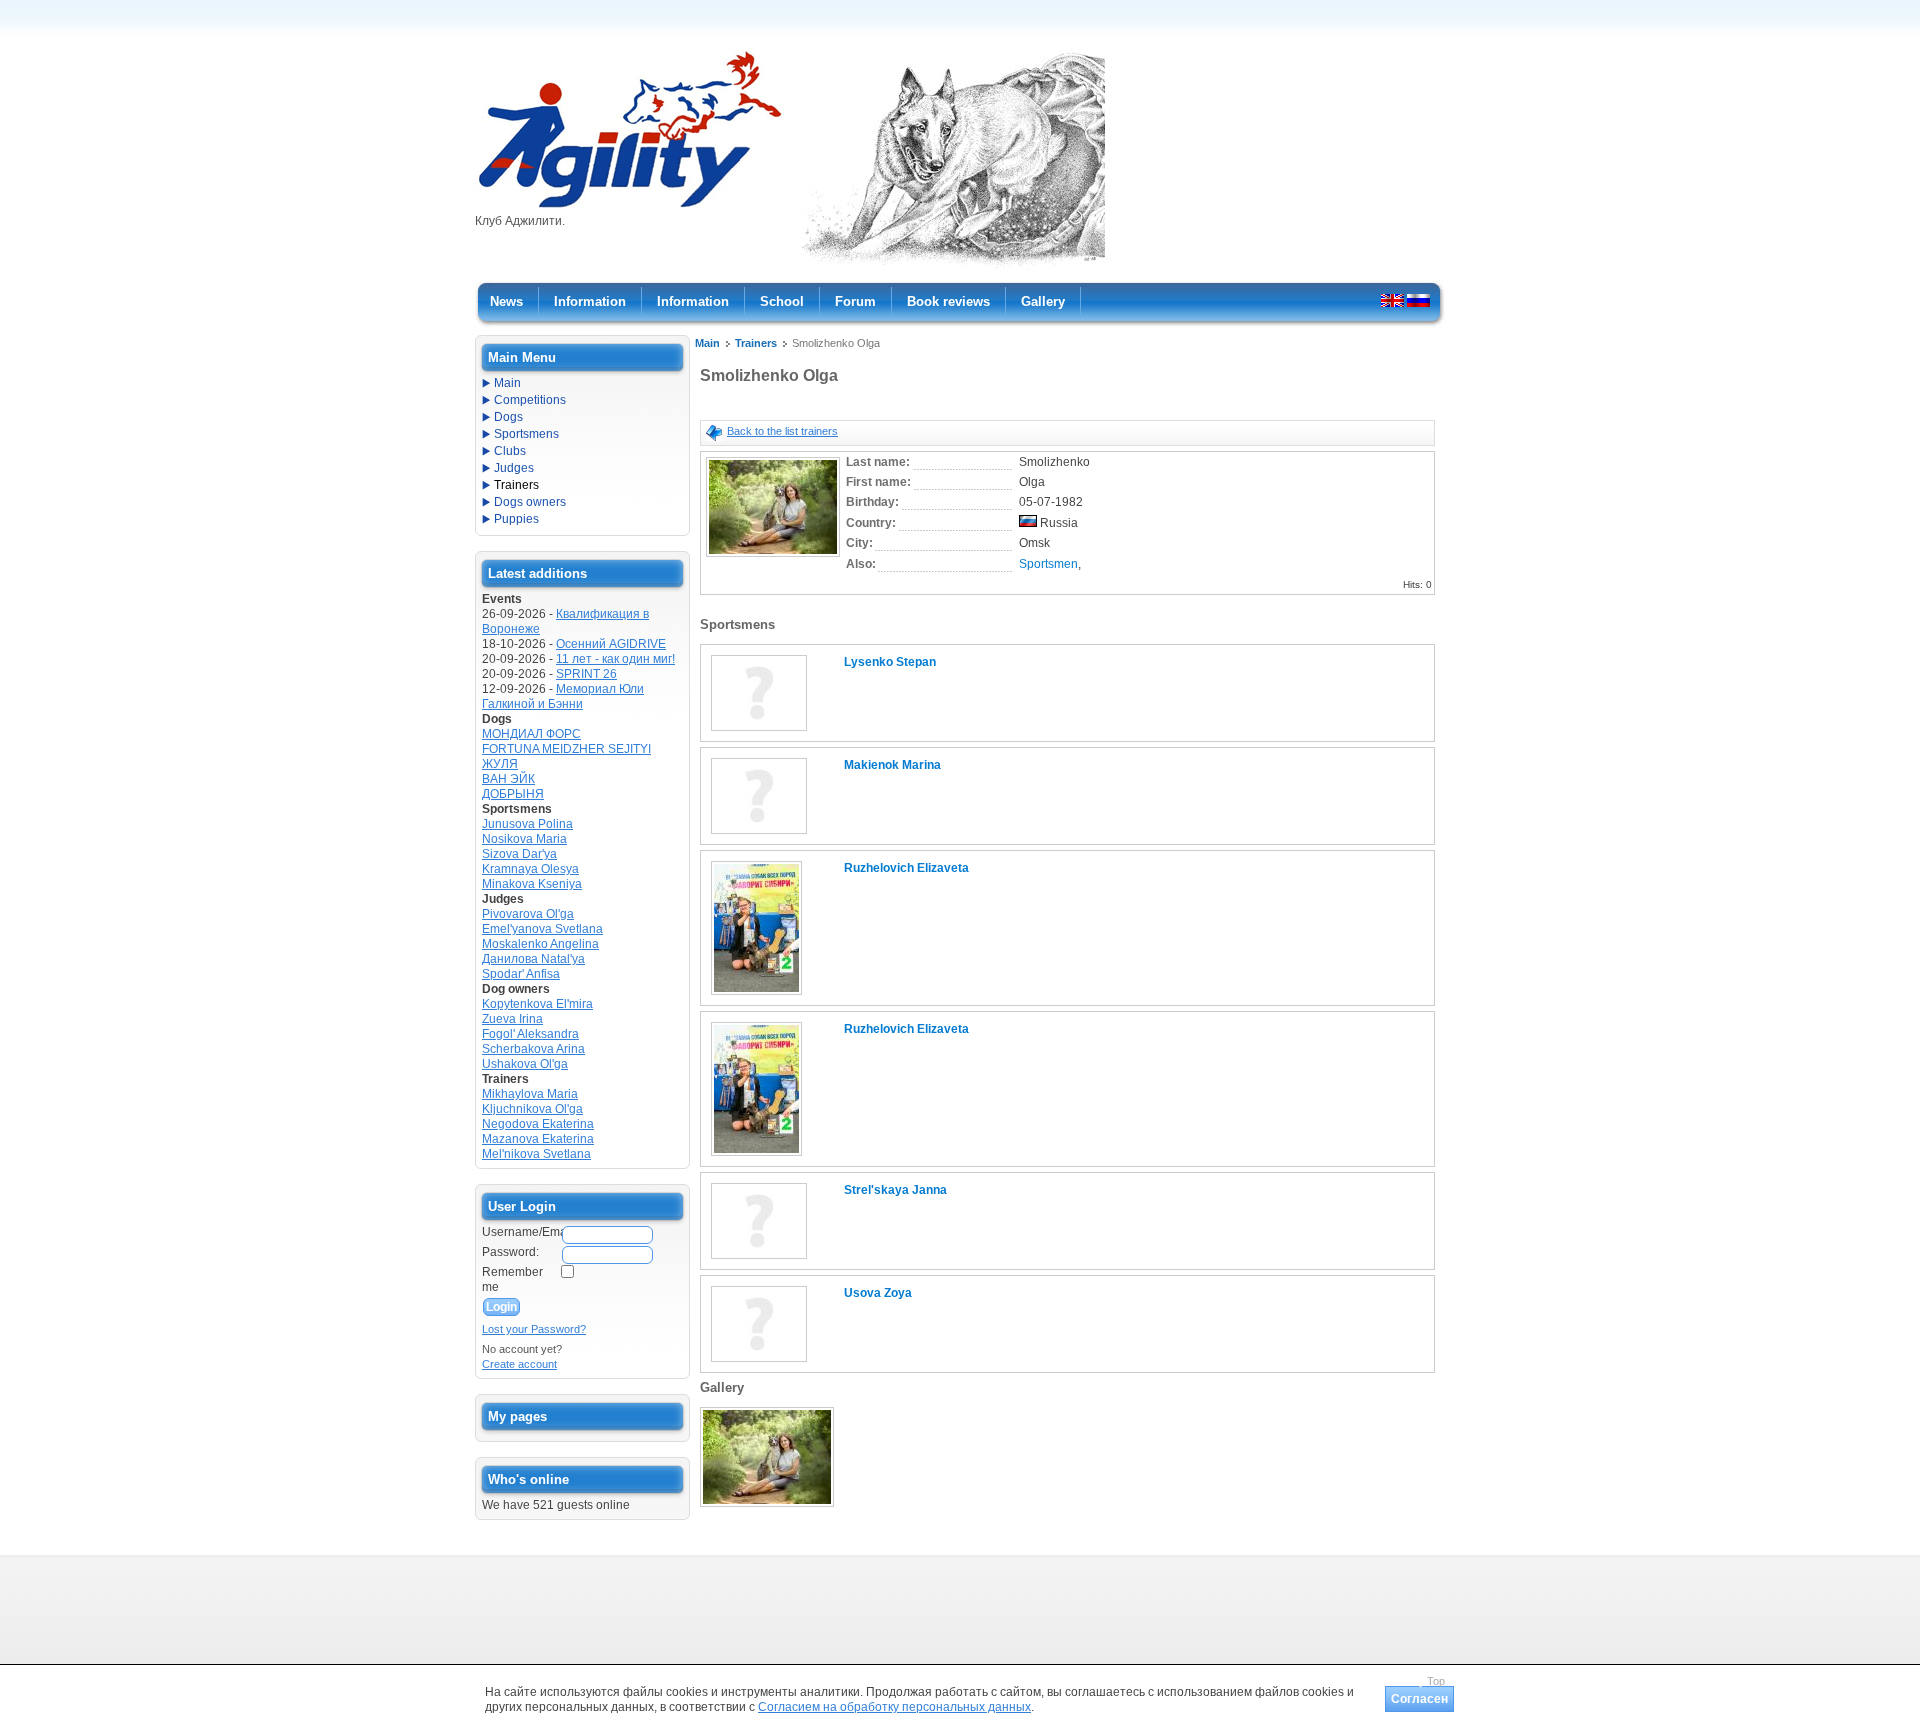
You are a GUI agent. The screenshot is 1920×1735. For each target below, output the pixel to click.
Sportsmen (1048, 564)
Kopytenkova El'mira (537, 1004)
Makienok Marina (892, 765)
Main (707, 343)
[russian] (1418, 300)
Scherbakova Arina (533, 1049)
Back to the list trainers (782, 431)
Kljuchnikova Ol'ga (532, 1109)
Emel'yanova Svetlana (542, 929)
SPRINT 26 (586, 674)
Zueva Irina (512, 1019)
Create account (519, 1364)
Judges (514, 468)
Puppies (516, 519)
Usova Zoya (878, 1293)
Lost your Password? (534, 1329)
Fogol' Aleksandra (530, 1034)
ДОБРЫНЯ (513, 794)
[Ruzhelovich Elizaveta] (756, 996)
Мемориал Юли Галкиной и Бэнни (563, 696)
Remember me (512, 1279)
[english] (1392, 300)
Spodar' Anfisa (521, 974)
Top (1436, 1681)
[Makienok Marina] (759, 835)
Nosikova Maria (524, 839)
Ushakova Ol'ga (525, 1064)
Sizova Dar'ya (519, 854)
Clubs (510, 451)
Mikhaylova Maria (530, 1094)
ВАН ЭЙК (508, 779)
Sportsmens (526, 434)
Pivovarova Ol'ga (528, 914)
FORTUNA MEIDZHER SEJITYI (566, 749)
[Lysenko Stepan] (759, 732)
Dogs (508, 417)
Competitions (530, 400)
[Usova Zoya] (759, 1363)
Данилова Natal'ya (533, 959)
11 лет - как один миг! (615, 659)
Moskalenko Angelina (540, 944)
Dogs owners (530, 502)
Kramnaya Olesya (530, 869)
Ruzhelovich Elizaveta (906, 868)
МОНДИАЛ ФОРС (531, 734)
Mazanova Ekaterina (538, 1139)
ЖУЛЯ (500, 764)
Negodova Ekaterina (538, 1124)
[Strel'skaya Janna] (759, 1260)
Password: (510, 1252)
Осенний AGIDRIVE (611, 644)
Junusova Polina (527, 824)
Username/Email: (521, 1232)
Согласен (1419, 1699)
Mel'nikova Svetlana (536, 1154)
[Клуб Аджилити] (629, 208)
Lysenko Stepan (890, 662)
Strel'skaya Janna (895, 1190)
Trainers (756, 343)
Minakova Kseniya (532, 884)
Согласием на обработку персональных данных (894, 1707)
